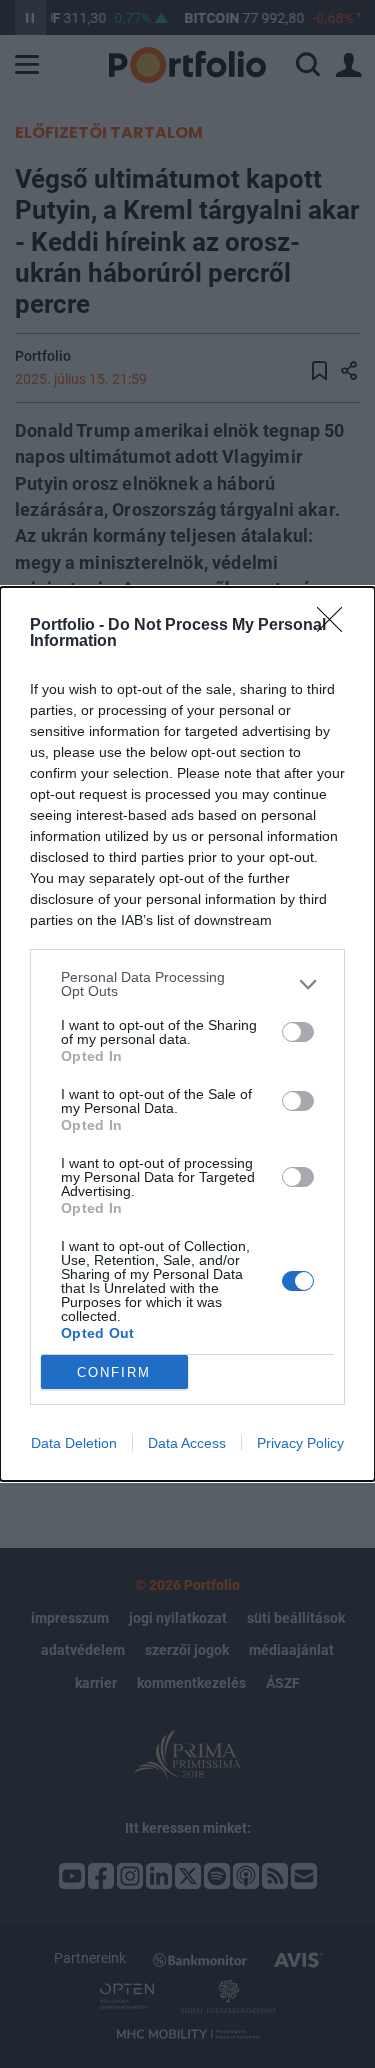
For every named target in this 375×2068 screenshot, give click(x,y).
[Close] (336, 626)
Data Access (187, 1443)
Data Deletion (74, 1443)
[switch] (298, 1032)
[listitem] (187, 984)
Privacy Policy (300, 1443)
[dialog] (187, 1034)
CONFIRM (114, 1372)
